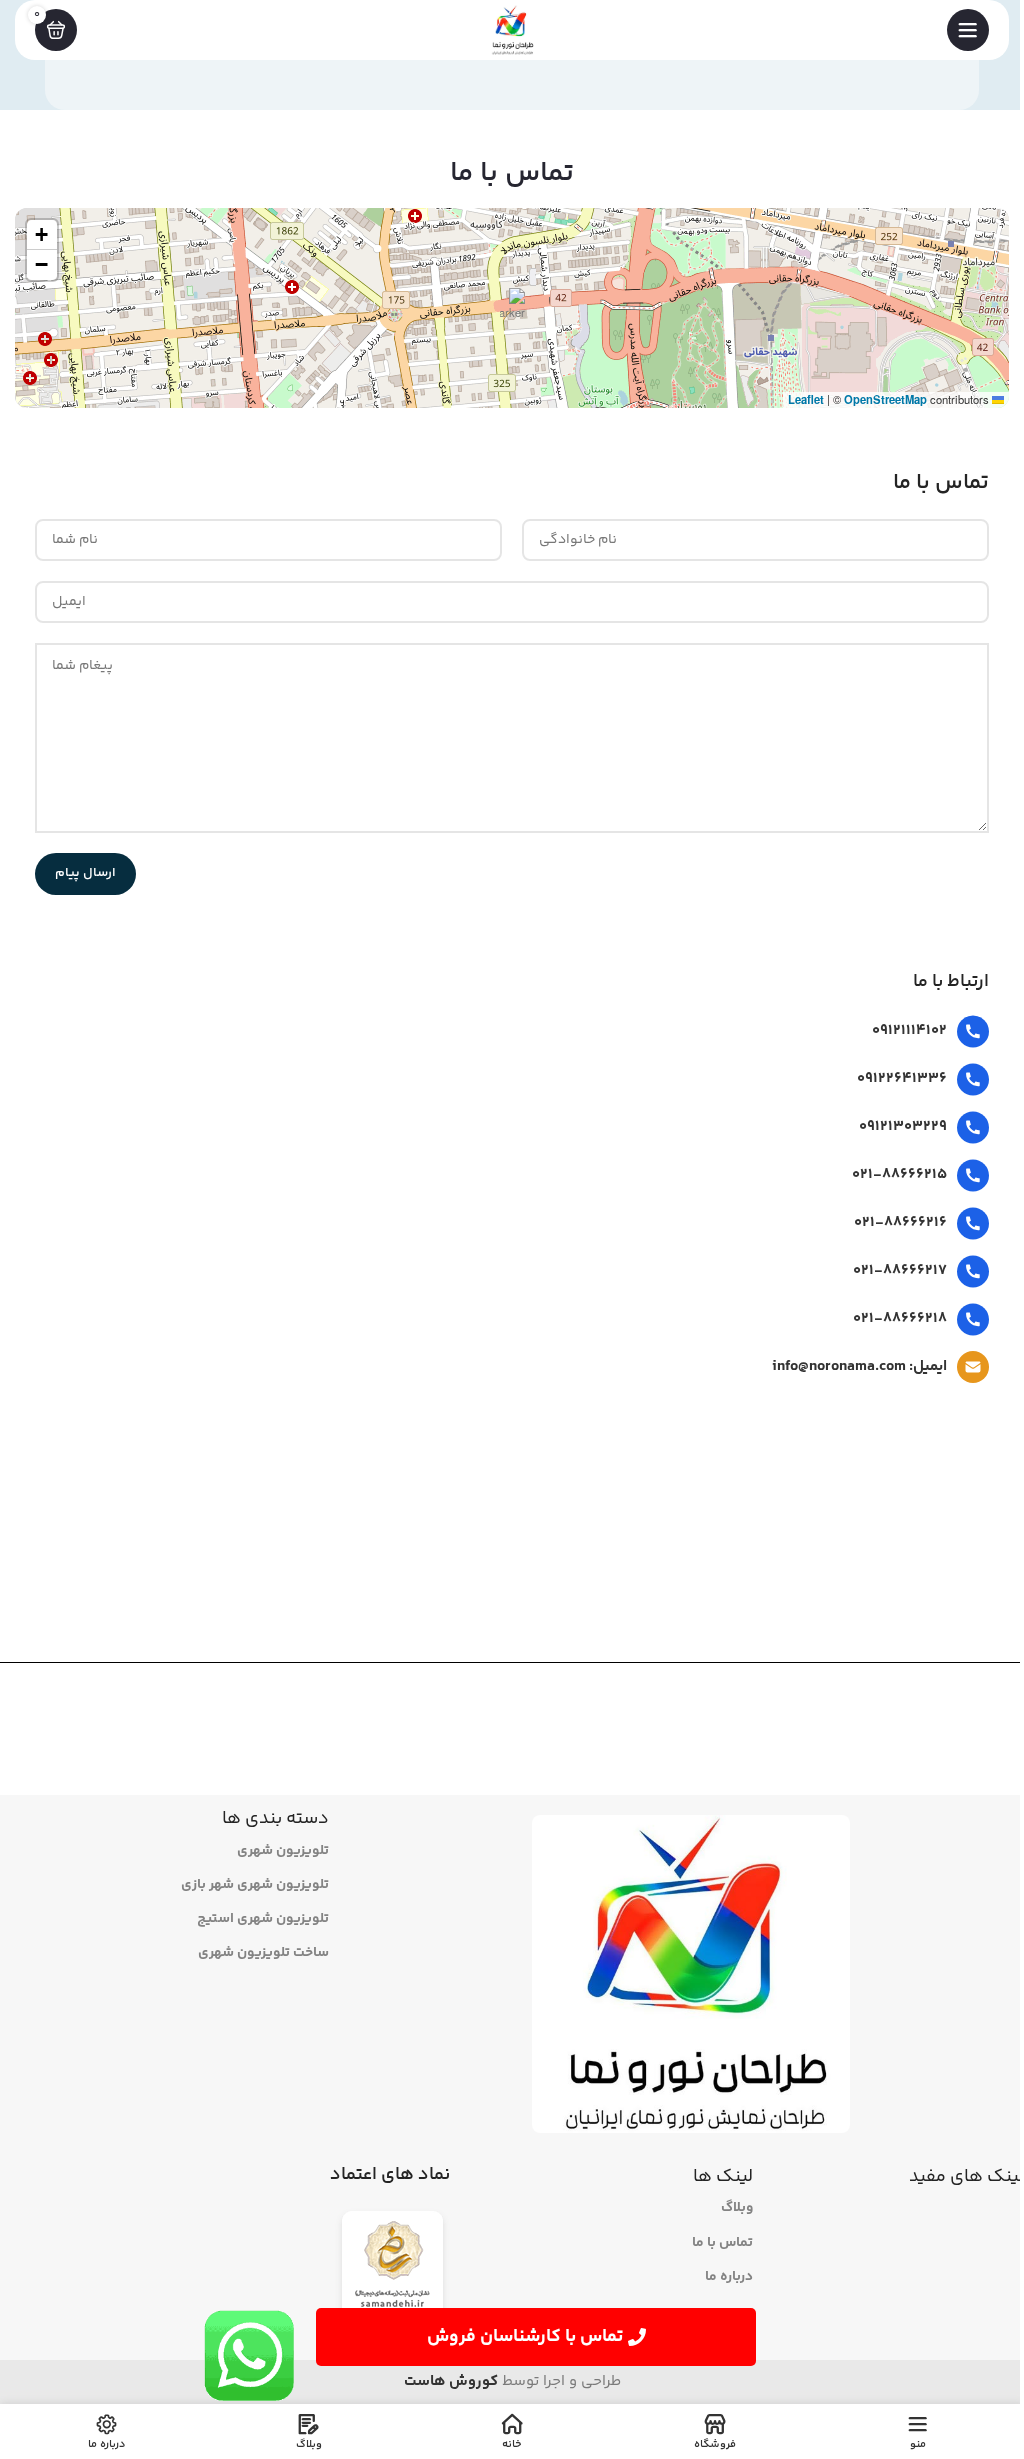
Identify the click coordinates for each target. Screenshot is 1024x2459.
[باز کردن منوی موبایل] (968, 30)
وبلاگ (737, 2208)
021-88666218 (900, 1318)
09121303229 (903, 1126)
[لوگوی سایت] (512, 29)
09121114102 (909, 1030)
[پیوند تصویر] (392, 2268)
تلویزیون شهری (283, 1851)
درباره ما (729, 2277)
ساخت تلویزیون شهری (263, 1953)
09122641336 (902, 1078)
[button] (512, 308)
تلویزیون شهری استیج (263, 1919)
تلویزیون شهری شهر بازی (255, 1885)
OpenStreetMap (885, 399)
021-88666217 (900, 1270)
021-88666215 (899, 1174)
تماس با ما (722, 2243)
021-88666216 (900, 1222)
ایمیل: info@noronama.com (859, 1366)
